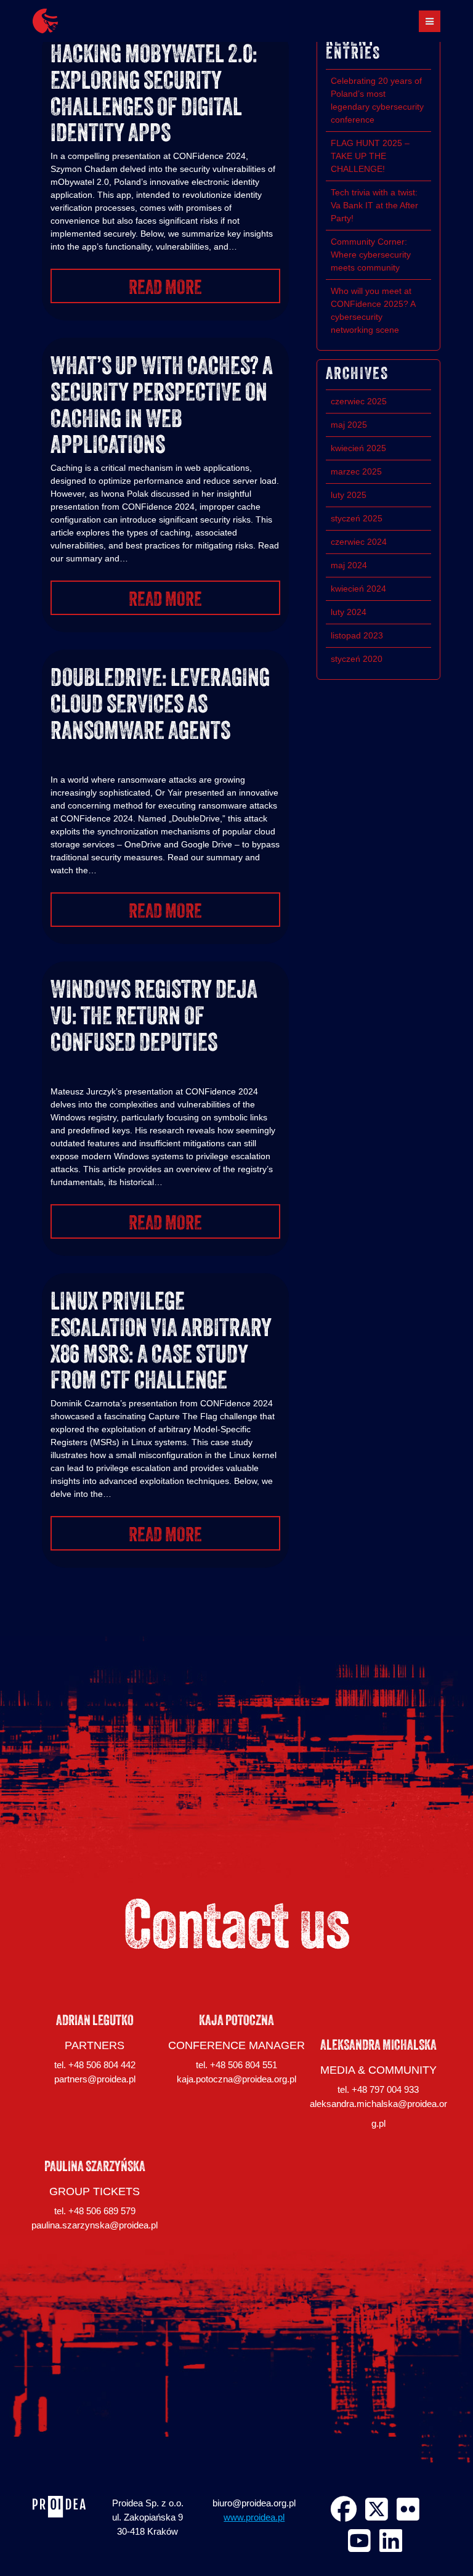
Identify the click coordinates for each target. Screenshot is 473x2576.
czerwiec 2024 (359, 542)
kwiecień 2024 (358, 589)
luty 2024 (349, 612)
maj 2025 (349, 425)
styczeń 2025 (357, 518)
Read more (165, 289)
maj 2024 (349, 565)
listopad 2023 (357, 635)
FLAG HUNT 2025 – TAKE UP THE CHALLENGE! (370, 156)
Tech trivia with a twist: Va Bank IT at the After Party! (374, 205)
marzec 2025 (356, 471)
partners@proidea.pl (95, 2079)
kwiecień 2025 (358, 448)
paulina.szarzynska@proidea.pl (95, 2225)
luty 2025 (349, 495)
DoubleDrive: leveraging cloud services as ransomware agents (160, 706)
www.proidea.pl (254, 2517)
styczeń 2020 (357, 659)
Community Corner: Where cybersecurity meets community (371, 255)
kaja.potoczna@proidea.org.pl (236, 2079)
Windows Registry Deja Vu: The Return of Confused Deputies (154, 1018)
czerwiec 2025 (359, 401)
